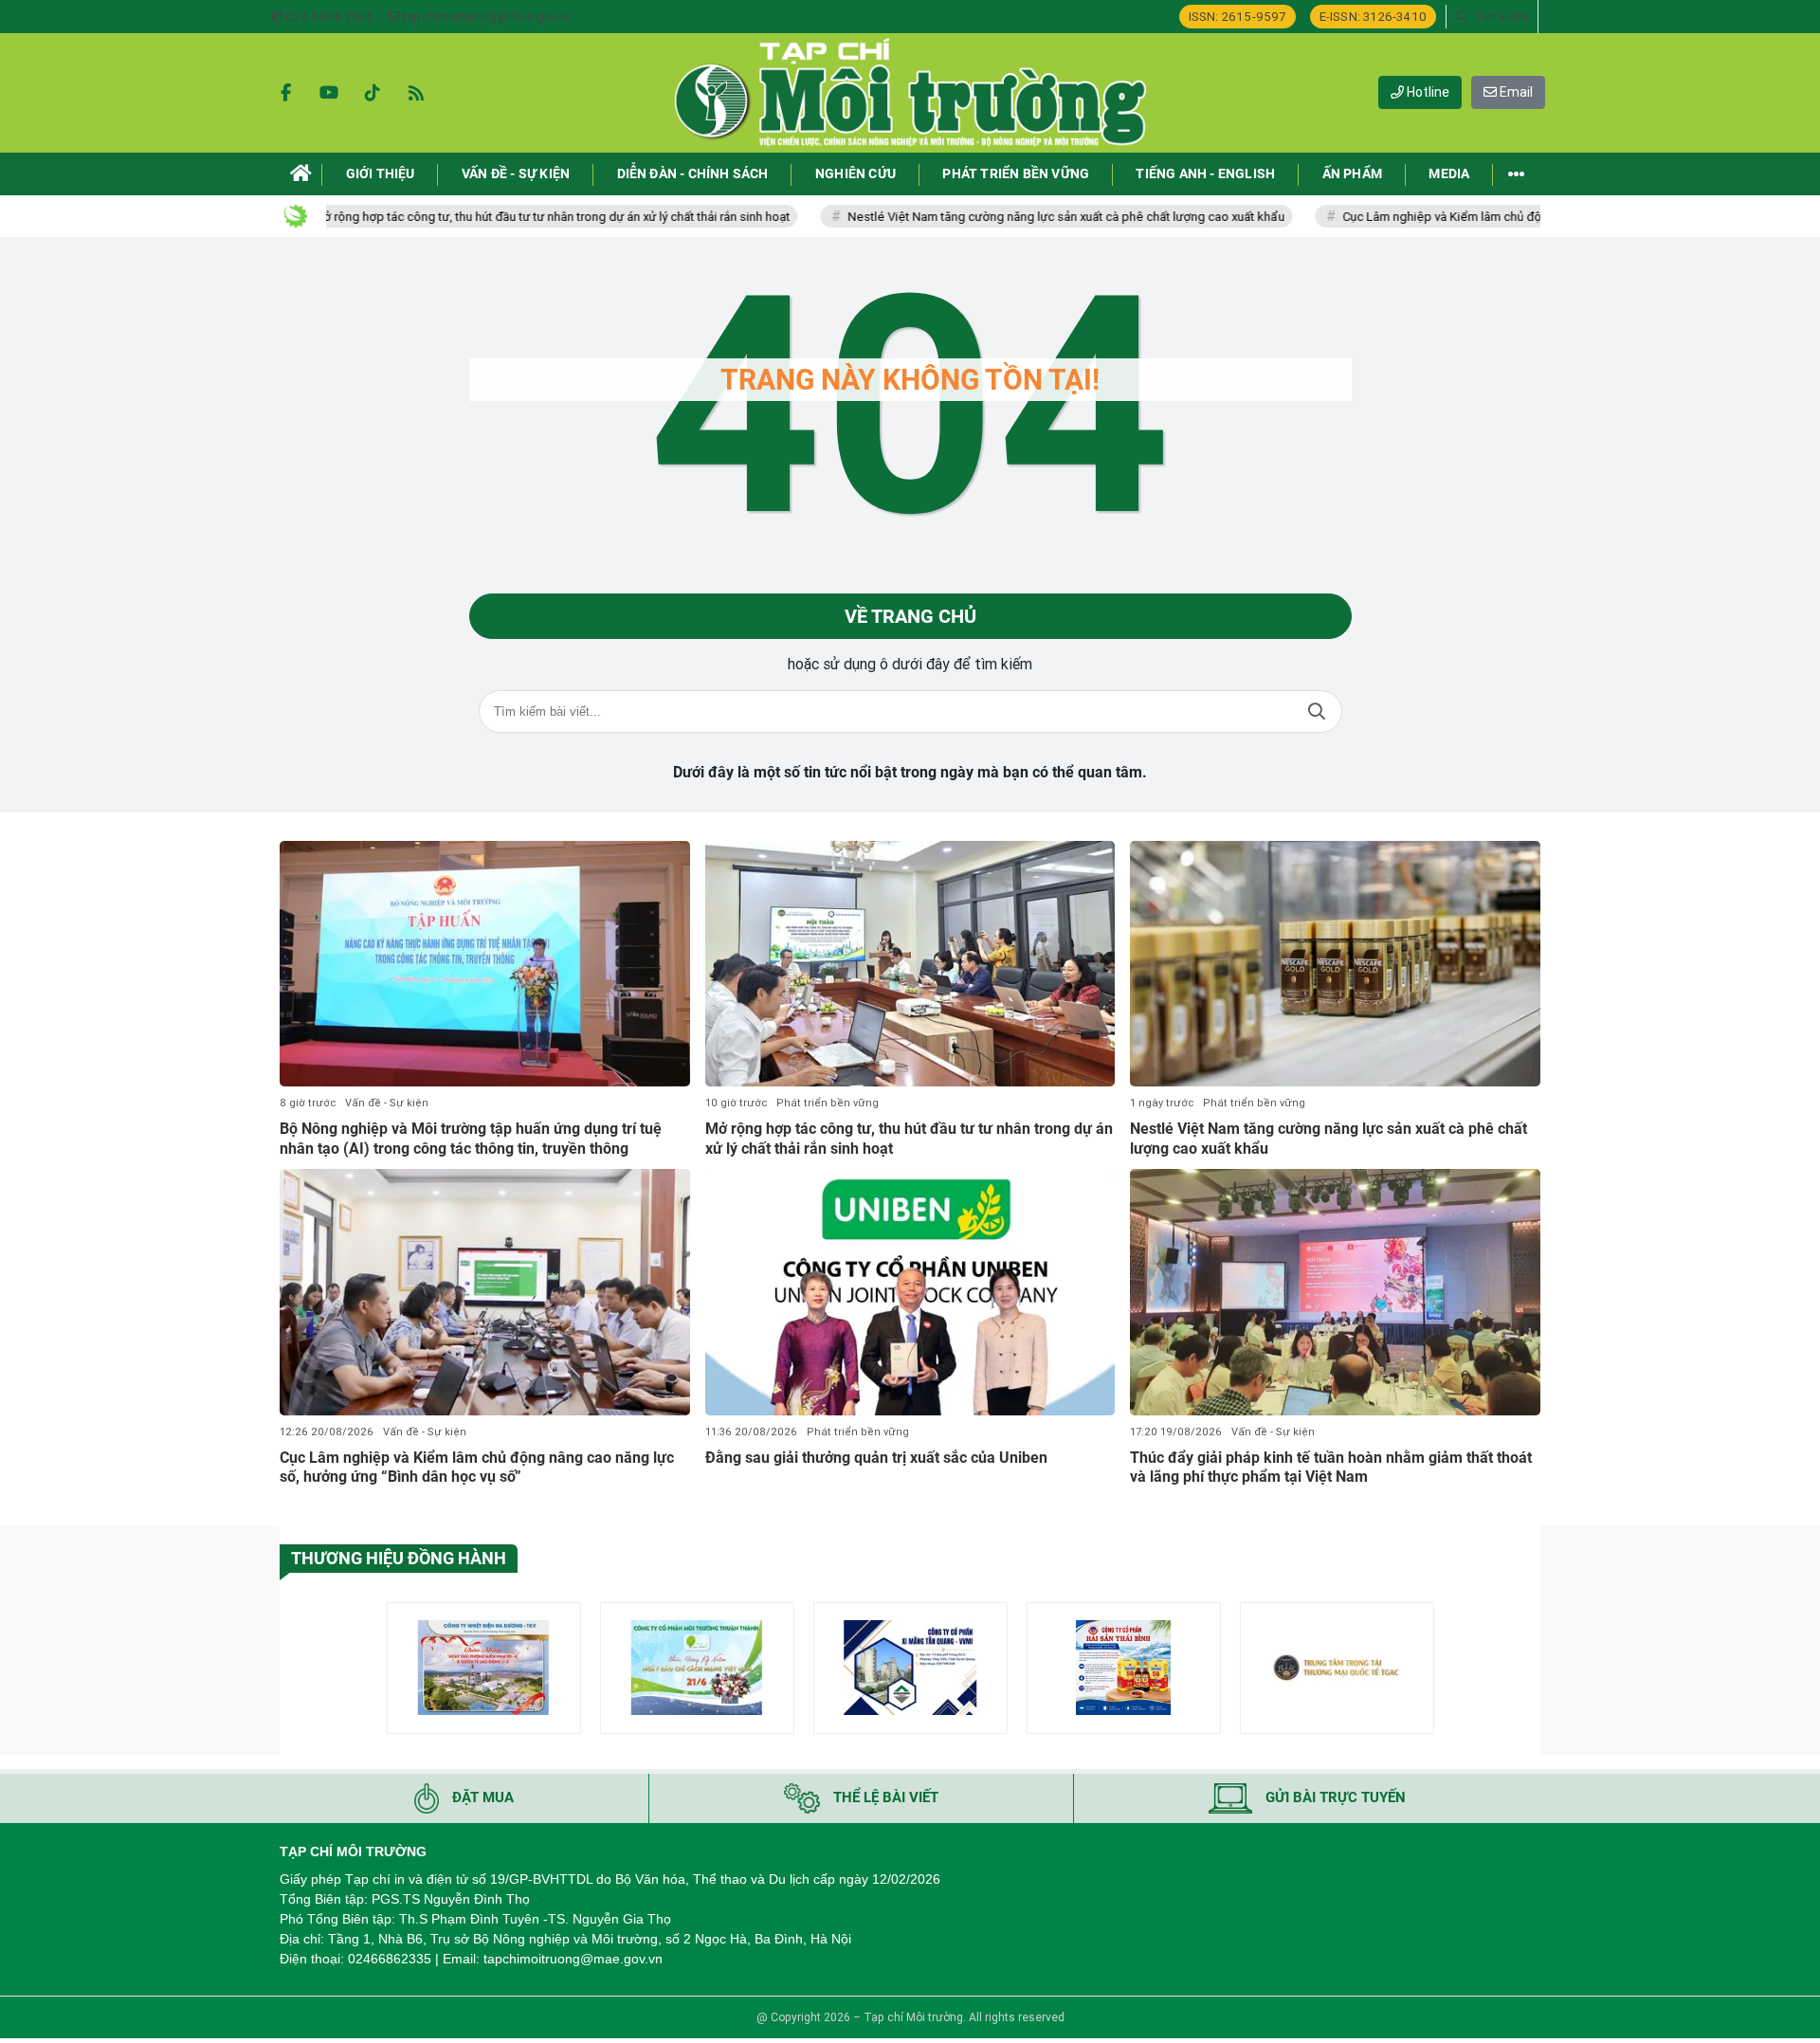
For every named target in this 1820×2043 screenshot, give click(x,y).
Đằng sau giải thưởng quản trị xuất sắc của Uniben (876, 1458)
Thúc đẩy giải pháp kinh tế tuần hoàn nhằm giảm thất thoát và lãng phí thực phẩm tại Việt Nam (1331, 1468)
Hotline (1427, 92)
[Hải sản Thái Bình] (1124, 1668)
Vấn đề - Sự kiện (387, 1103)
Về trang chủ (910, 616)
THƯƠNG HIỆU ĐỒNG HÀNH (399, 1558)
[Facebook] (285, 93)
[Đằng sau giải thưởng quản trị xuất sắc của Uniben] (910, 1292)
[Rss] (416, 93)
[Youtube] (329, 93)
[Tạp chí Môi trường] (910, 93)
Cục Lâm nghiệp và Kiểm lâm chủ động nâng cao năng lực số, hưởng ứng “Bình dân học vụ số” (1528, 217)
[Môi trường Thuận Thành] (697, 1668)
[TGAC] (1337, 1668)
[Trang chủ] (301, 174)
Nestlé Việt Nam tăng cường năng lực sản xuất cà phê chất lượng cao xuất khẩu (994, 217)
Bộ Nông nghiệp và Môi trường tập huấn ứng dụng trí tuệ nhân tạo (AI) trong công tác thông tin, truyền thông (471, 1139)
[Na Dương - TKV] (484, 1668)
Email (1515, 92)
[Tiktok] (373, 93)
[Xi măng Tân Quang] (910, 1668)
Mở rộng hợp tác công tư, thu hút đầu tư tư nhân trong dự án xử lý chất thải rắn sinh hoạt (479, 217)
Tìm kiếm (1317, 711)
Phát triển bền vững (828, 1103)
